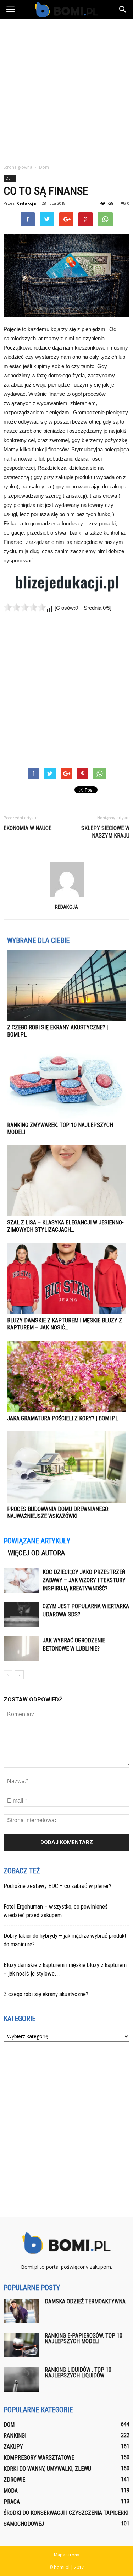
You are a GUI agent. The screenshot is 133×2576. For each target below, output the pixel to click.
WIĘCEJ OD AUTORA (36, 1553)
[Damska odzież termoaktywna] (21, 2311)
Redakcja (26, 203)
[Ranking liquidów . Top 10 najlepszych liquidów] (21, 2379)
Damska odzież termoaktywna (85, 2301)
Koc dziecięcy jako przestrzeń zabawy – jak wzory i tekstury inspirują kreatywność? (84, 1580)
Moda (11, 2491)
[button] (123, 10)
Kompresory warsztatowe (39, 2458)
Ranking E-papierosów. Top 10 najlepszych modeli (84, 2338)
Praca (12, 2502)
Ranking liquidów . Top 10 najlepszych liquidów (78, 2373)
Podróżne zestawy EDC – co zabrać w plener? (57, 1886)
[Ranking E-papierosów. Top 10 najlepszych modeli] (21, 2345)
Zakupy (13, 2447)
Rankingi (15, 2436)
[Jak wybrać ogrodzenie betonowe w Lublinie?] (21, 1649)
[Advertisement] (66, 90)
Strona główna (18, 167)
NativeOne (66, 1530)
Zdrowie (14, 2480)
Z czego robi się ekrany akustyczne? (46, 1994)
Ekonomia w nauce (27, 828)
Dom (10, 178)
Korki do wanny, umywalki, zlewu (47, 2469)
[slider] (25, 607)
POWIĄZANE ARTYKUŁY (37, 1541)
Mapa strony (66, 2555)
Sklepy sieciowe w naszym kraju (105, 832)
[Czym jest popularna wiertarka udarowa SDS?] (21, 1614)
